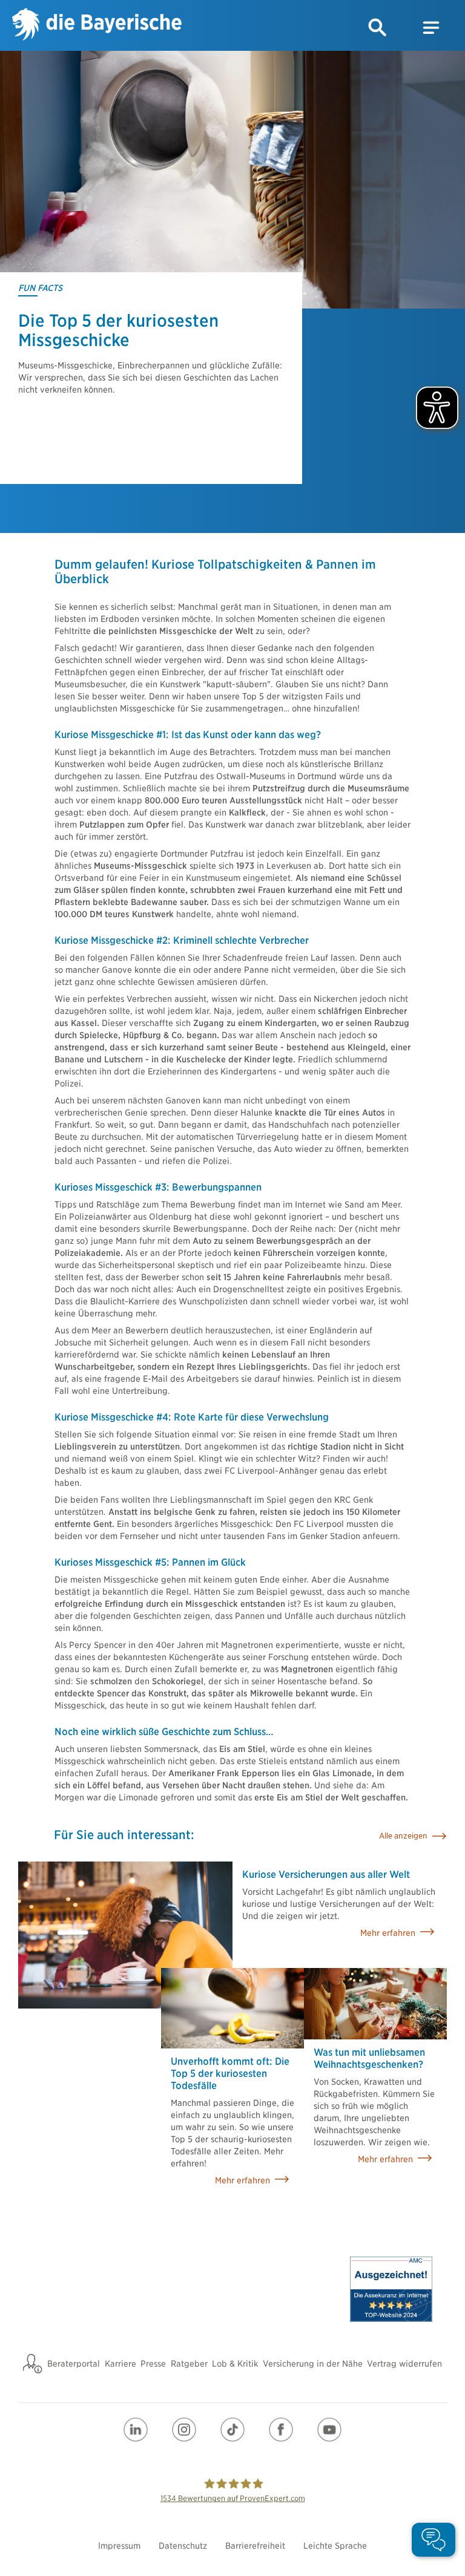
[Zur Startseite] (97, 26)
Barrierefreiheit (255, 2546)
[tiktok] (232, 2430)
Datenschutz (183, 2546)
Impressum (119, 2546)
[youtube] (329, 2430)
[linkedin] (136, 2430)
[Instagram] (184, 2430)
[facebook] (281, 2430)
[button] (378, 28)
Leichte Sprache (335, 2546)
